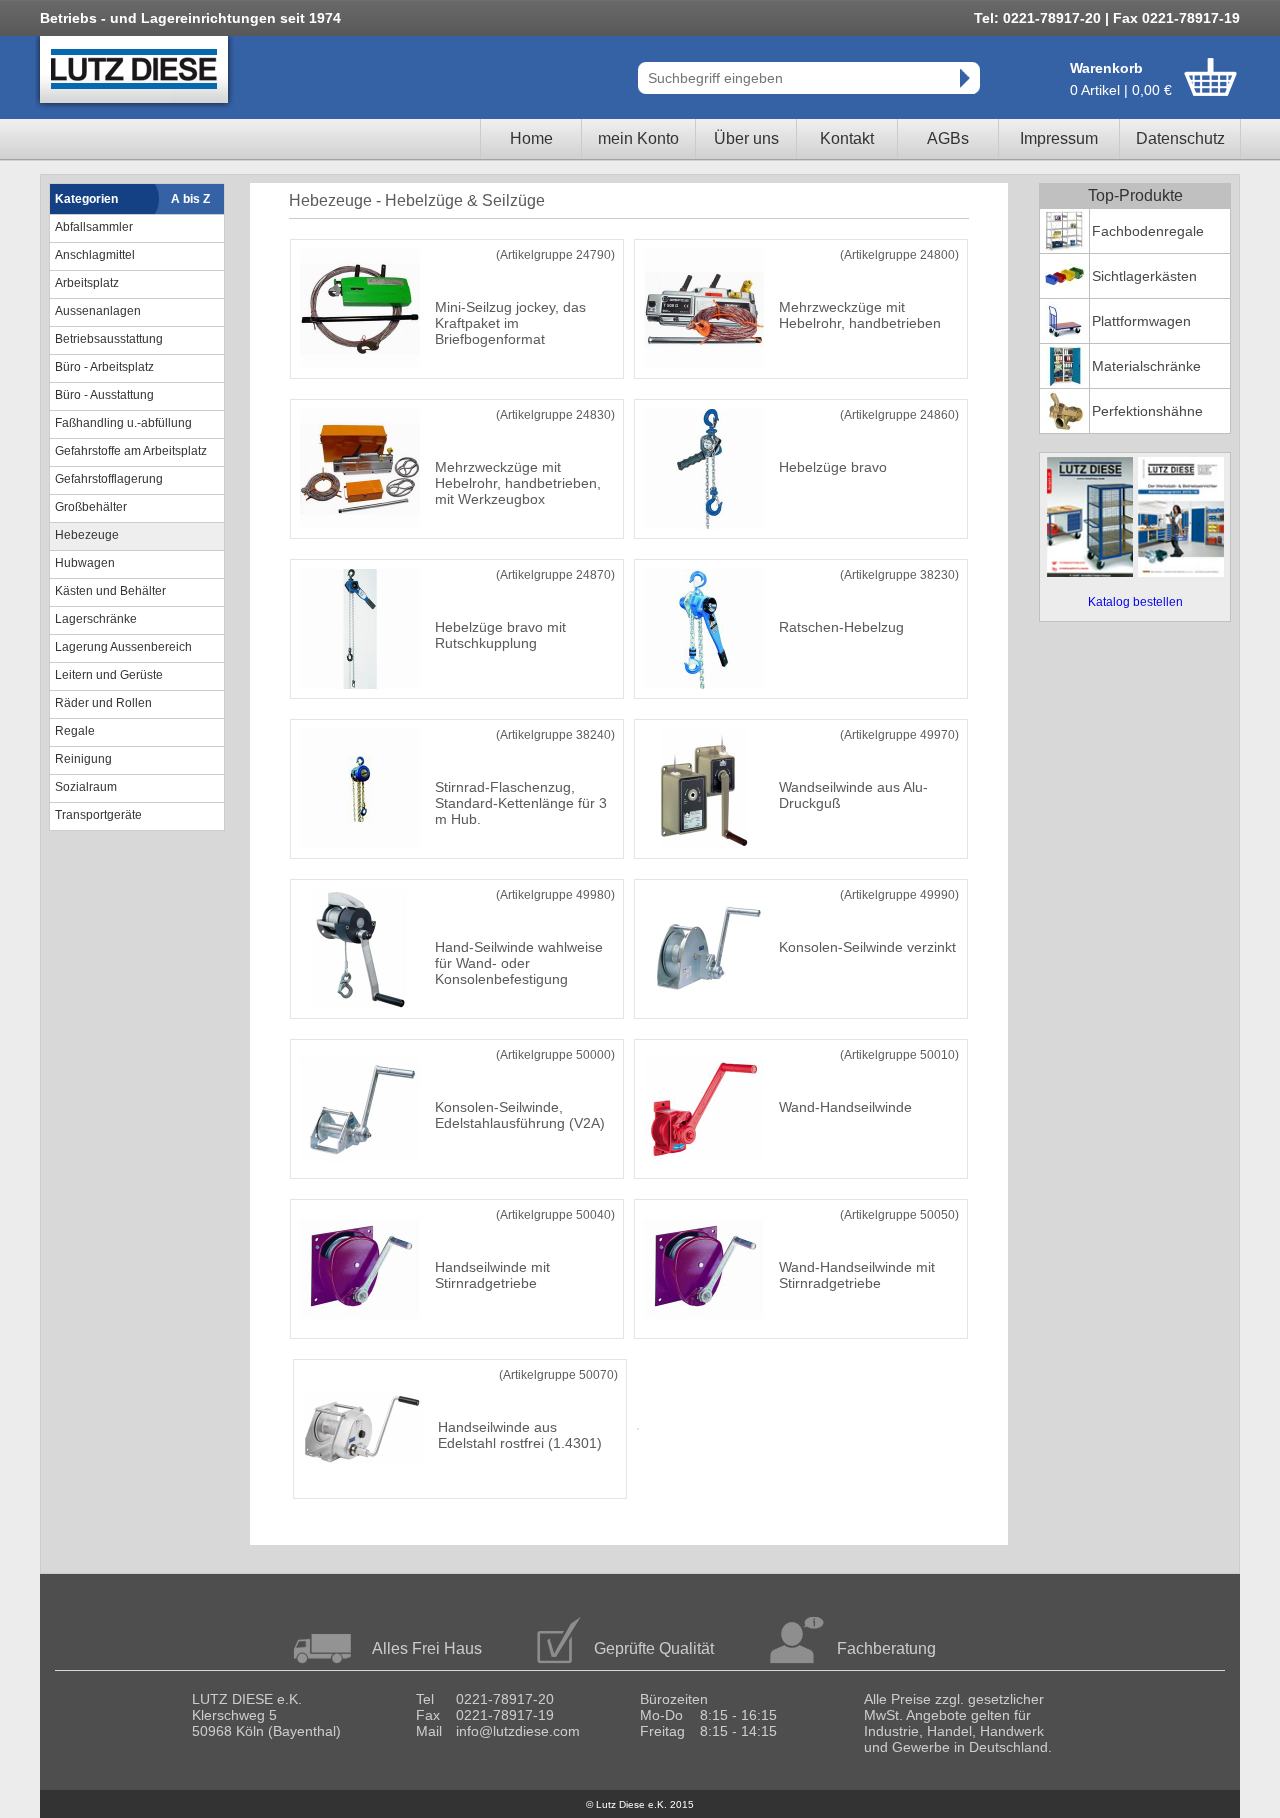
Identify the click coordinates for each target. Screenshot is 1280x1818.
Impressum (1059, 138)
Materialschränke (1146, 366)
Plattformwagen (1141, 321)
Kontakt (847, 138)
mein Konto (638, 138)
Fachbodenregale (1148, 231)
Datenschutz (1180, 138)
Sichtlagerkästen (1144, 276)
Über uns (746, 138)
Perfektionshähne (1147, 411)
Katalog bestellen (1135, 602)
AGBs (948, 138)
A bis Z (190, 199)
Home (531, 138)
